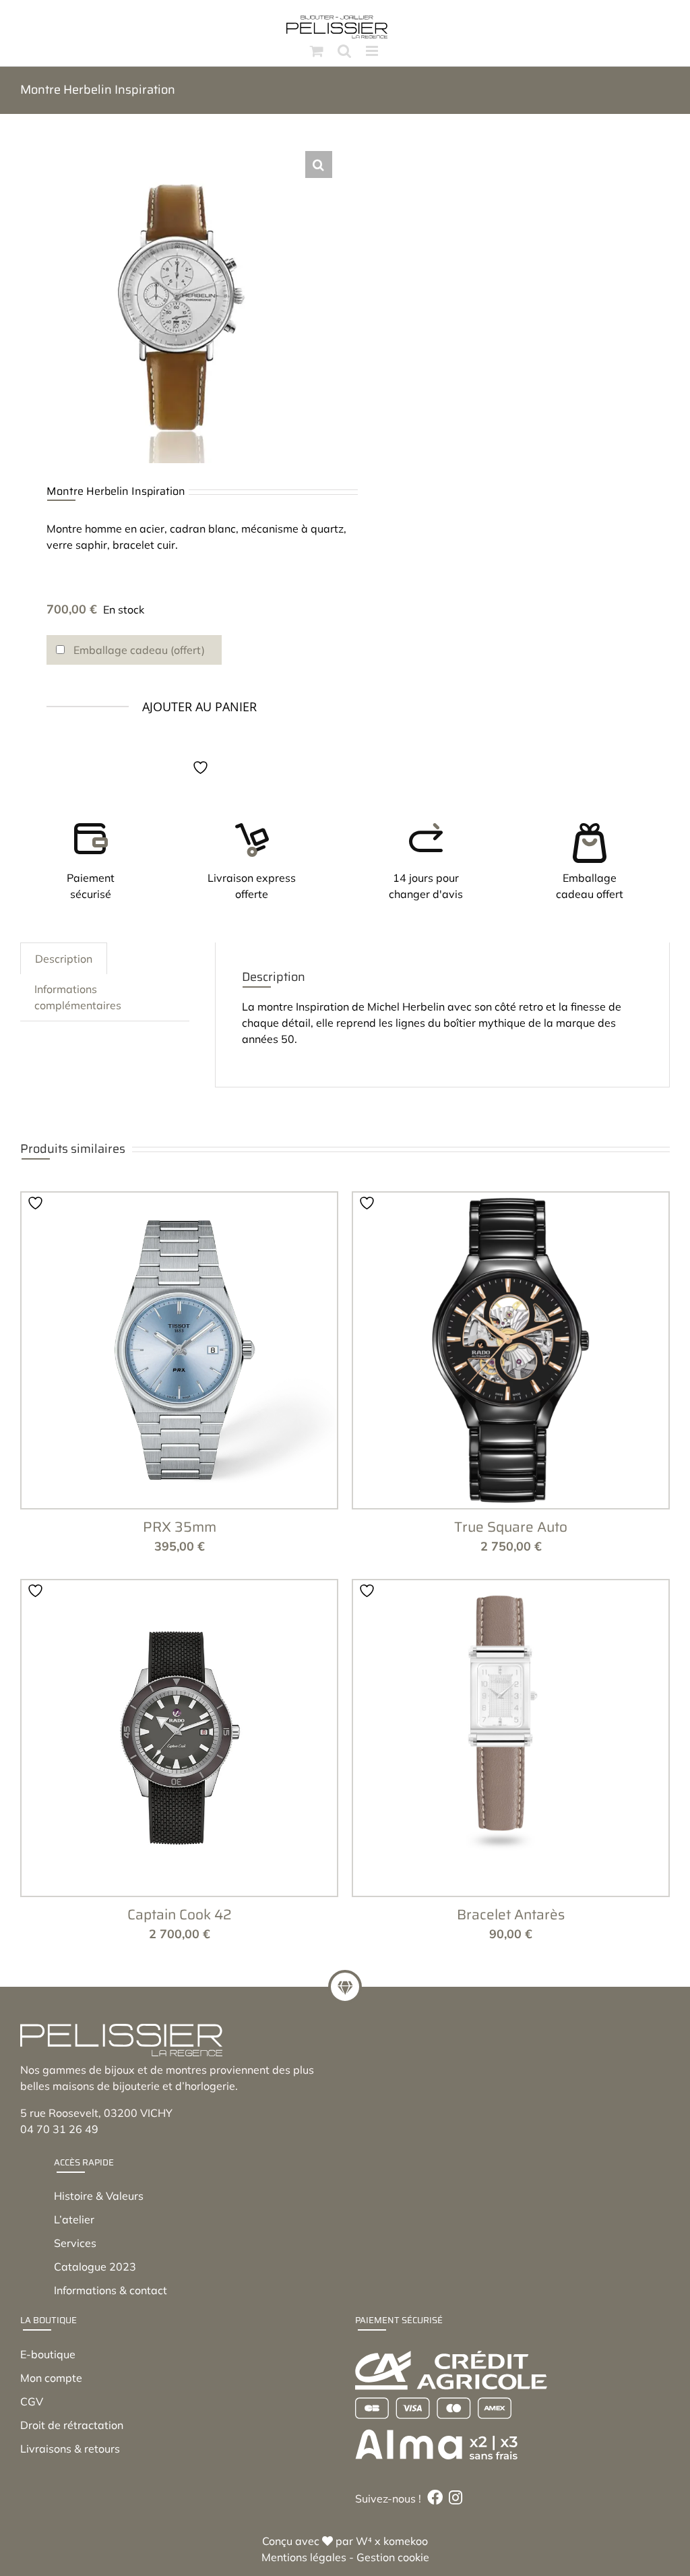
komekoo (406, 2541)
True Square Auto (511, 1527)
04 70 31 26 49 (59, 2129)
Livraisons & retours (70, 2449)
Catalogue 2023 (95, 2267)
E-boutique (48, 2354)
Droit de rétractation (72, 2425)
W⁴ (364, 2541)
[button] (319, 164)
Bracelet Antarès (511, 1914)
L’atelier (74, 2219)
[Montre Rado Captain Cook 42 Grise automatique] (179, 1738)
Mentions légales (304, 2557)
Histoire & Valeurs (99, 2196)
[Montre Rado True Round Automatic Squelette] (511, 1350)
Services (75, 2243)
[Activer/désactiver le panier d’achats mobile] (317, 51)
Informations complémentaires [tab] (78, 997)
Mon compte (51, 2378)
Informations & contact (111, 2290)
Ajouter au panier (199, 707)
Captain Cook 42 (180, 1914)
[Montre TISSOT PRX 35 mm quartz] (179, 1350)
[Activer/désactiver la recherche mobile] (344, 51)
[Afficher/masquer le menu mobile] (373, 51)
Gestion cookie (393, 2557)
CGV (32, 2401)
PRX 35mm (180, 1527)
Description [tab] (64, 959)
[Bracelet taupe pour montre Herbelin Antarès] (511, 1738)
